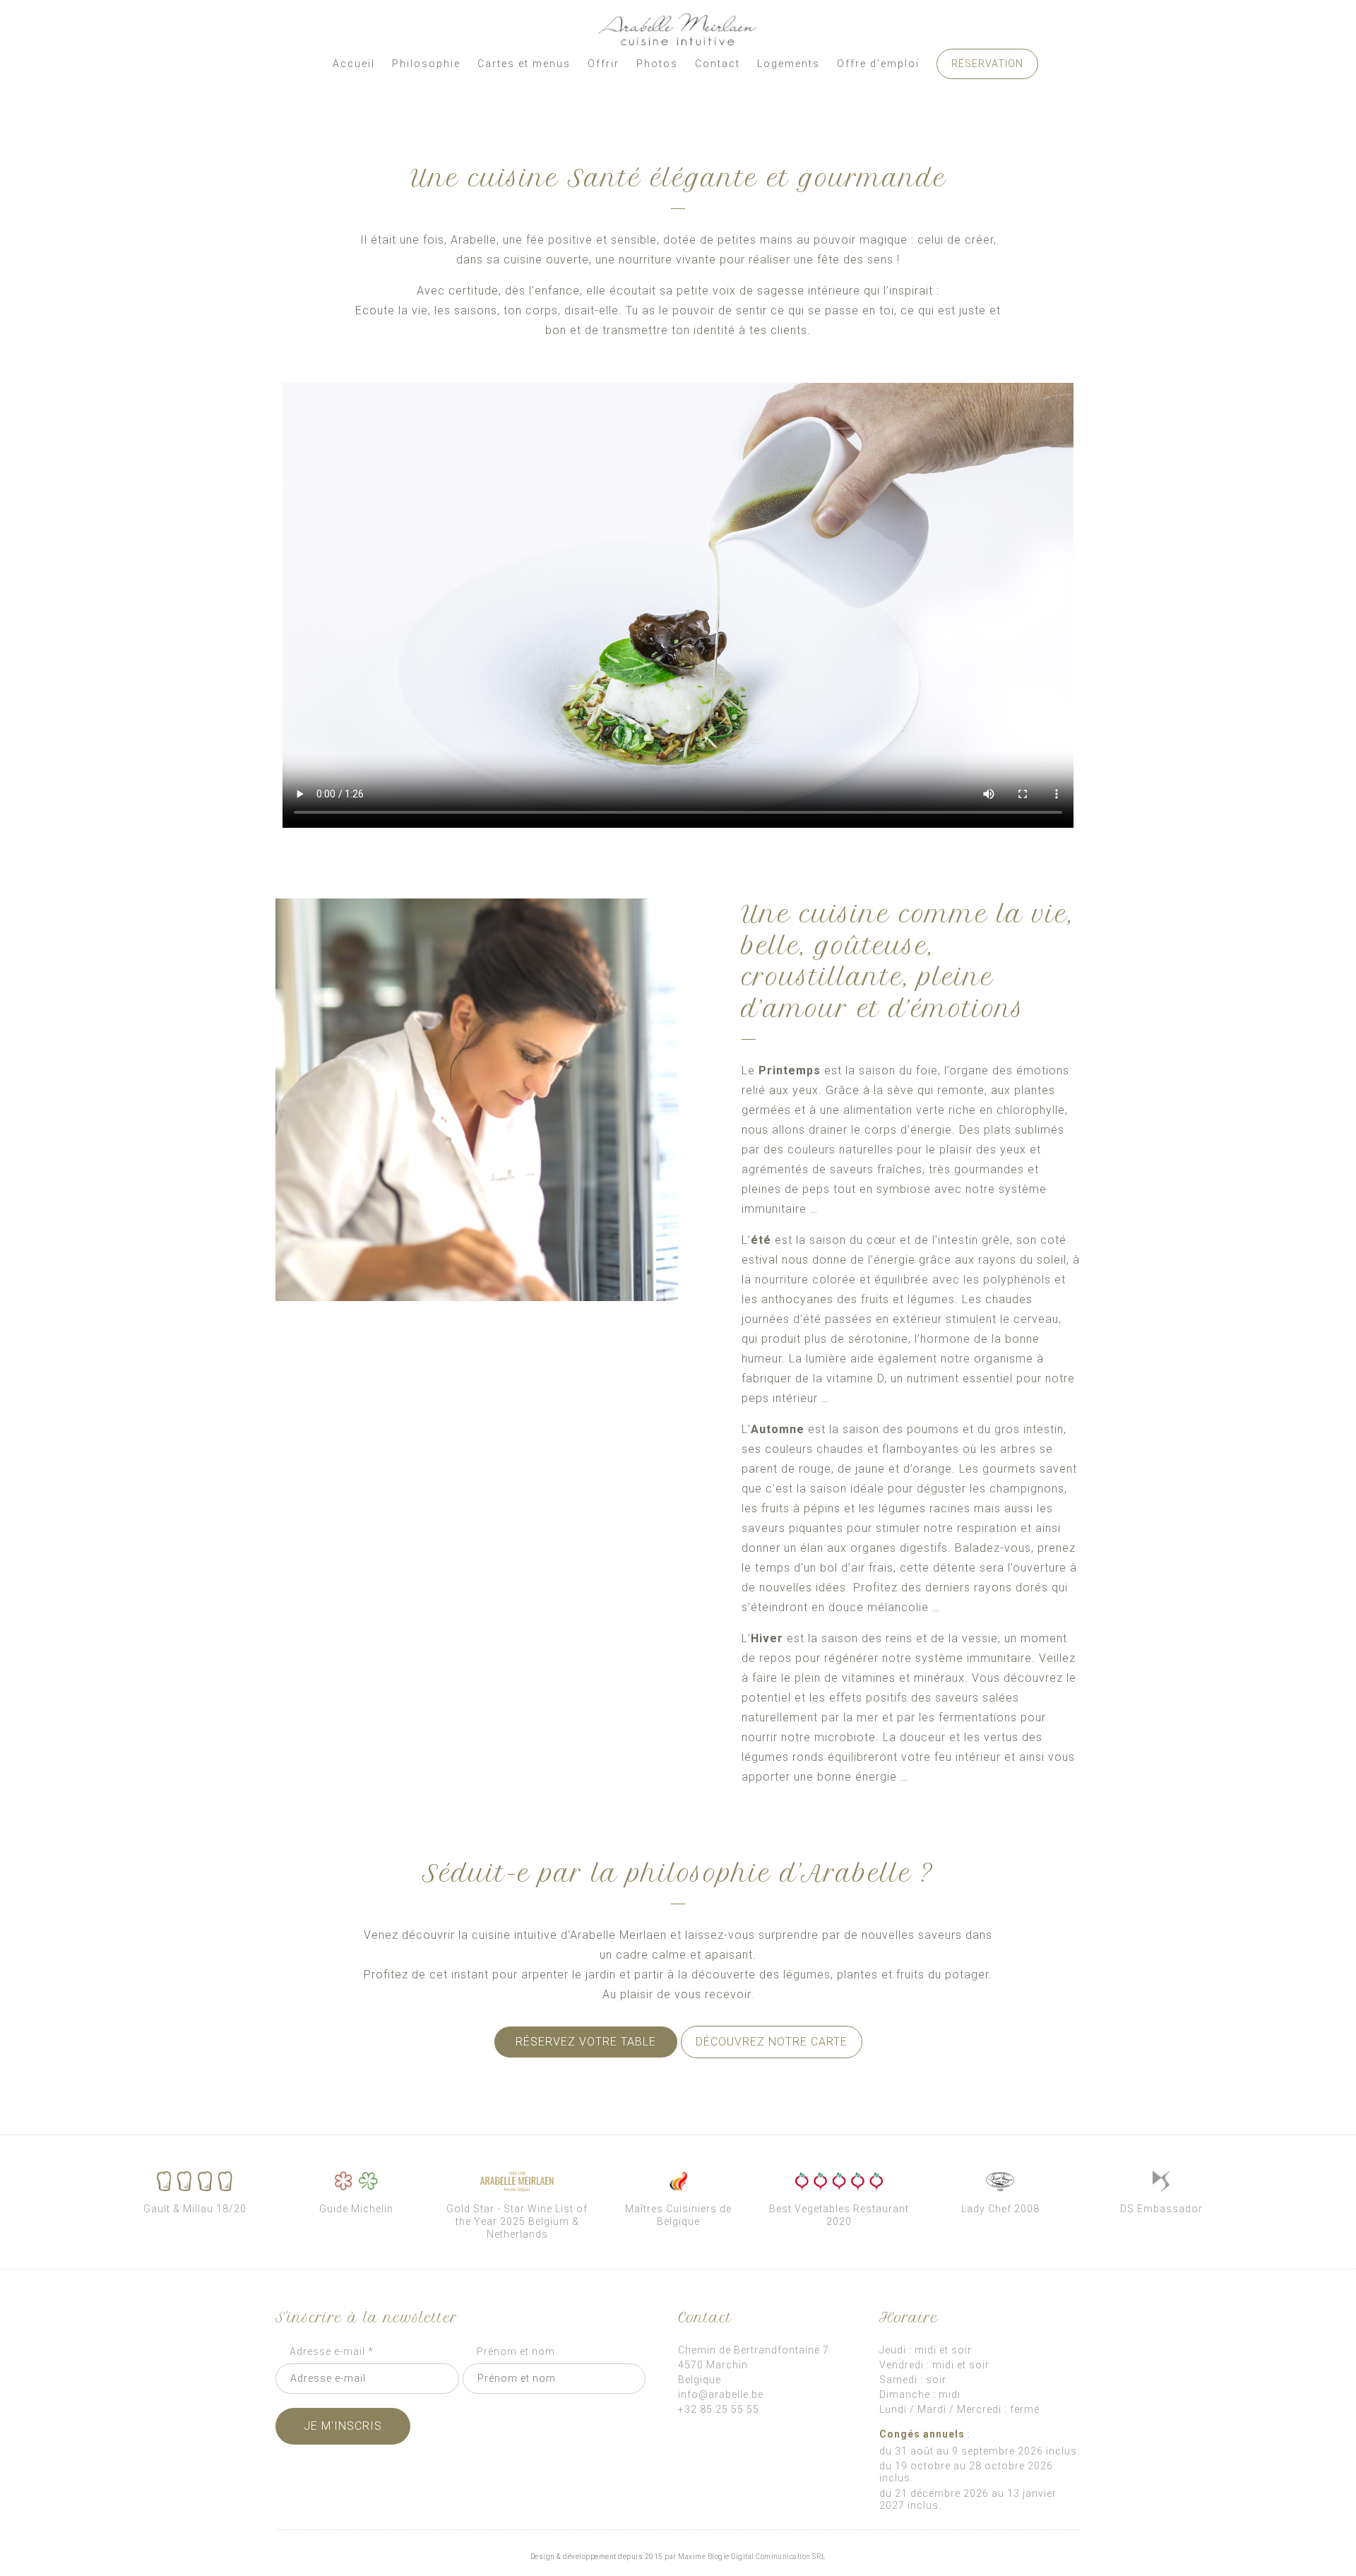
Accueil (354, 64)
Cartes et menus (524, 64)
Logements (789, 64)
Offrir (603, 64)
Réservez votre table (586, 2042)
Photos (657, 64)
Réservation (987, 64)
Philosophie (426, 64)
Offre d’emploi (878, 64)
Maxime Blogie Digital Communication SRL (752, 2557)
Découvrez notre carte (772, 2042)
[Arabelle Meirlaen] (678, 30)
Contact (718, 64)
